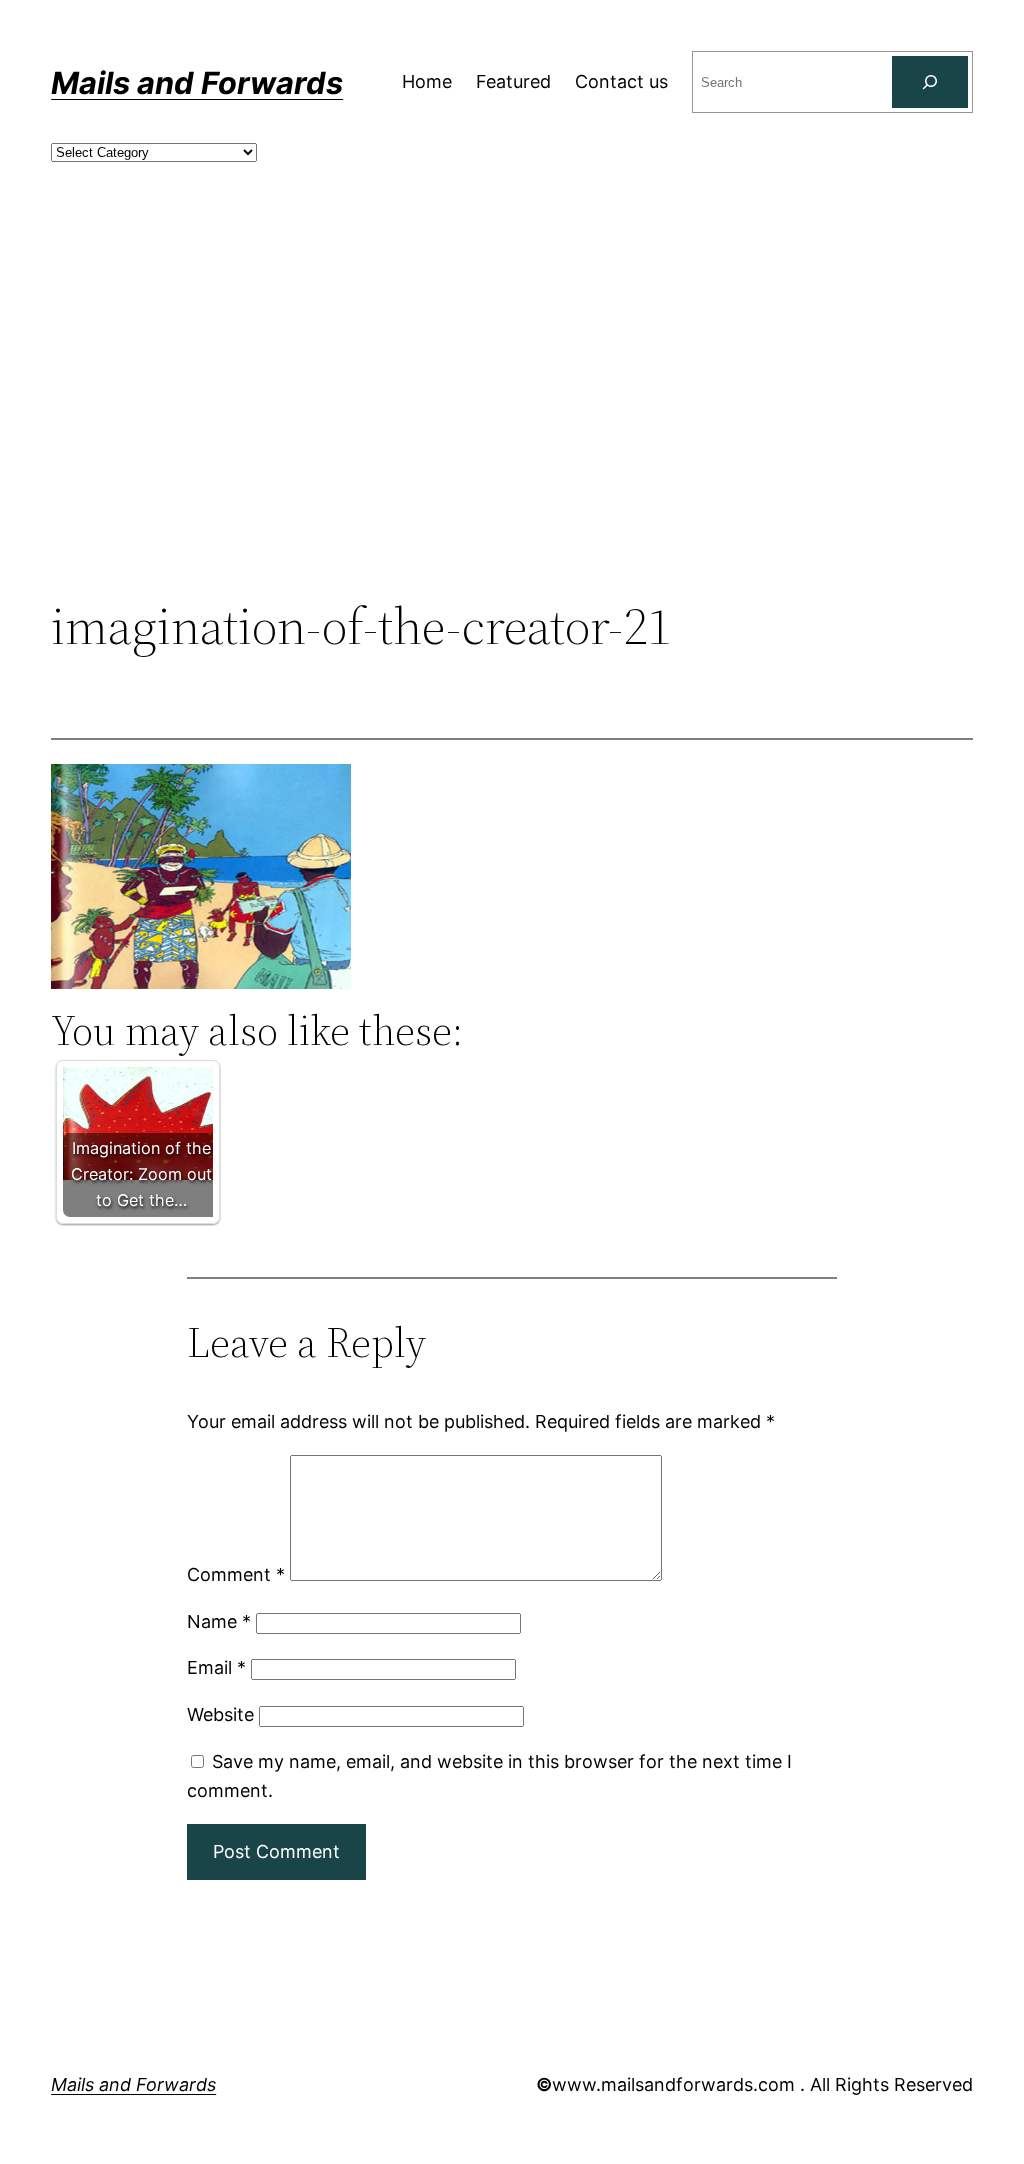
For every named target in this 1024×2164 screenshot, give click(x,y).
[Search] (930, 82)
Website (220, 1714)
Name (219, 1621)
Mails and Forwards (197, 82)
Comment (236, 1574)
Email (216, 1667)
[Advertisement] (512, 432)
